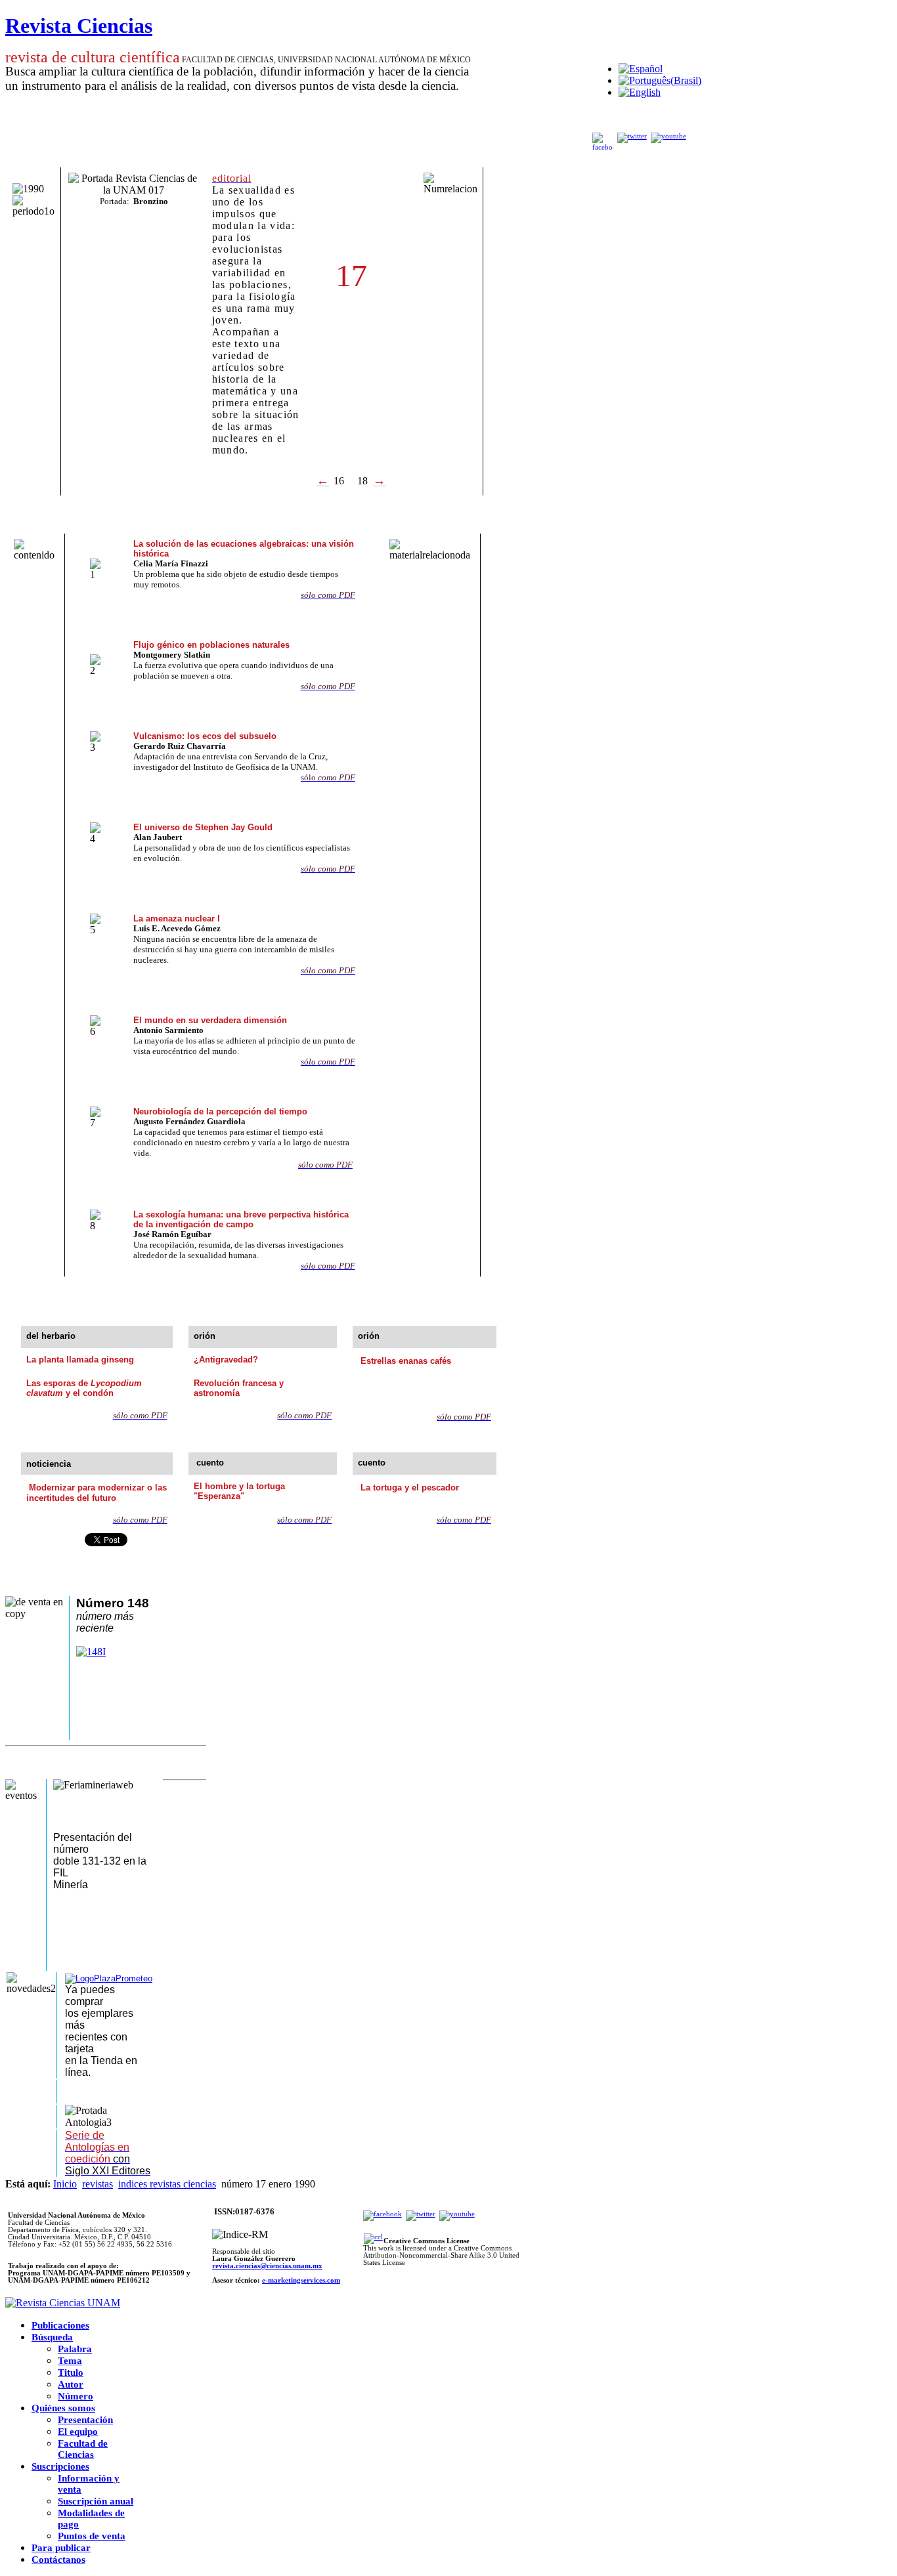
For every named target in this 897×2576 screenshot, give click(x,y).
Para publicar (61, 2548)
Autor (71, 2384)
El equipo (78, 2432)
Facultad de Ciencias (83, 2449)
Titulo (71, 2373)
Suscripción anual (96, 2501)
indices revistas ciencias (167, 2184)
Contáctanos (58, 2560)
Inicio (65, 2184)
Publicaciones (60, 2325)
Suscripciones (60, 2466)
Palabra (75, 2349)
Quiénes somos (63, 2408)
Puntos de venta (92, 2536)
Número (76, 2396)
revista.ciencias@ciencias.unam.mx (267, 2266)
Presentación (85, 2420)
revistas (98, 2184)
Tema (70, 2361)
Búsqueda (52, 2337)
